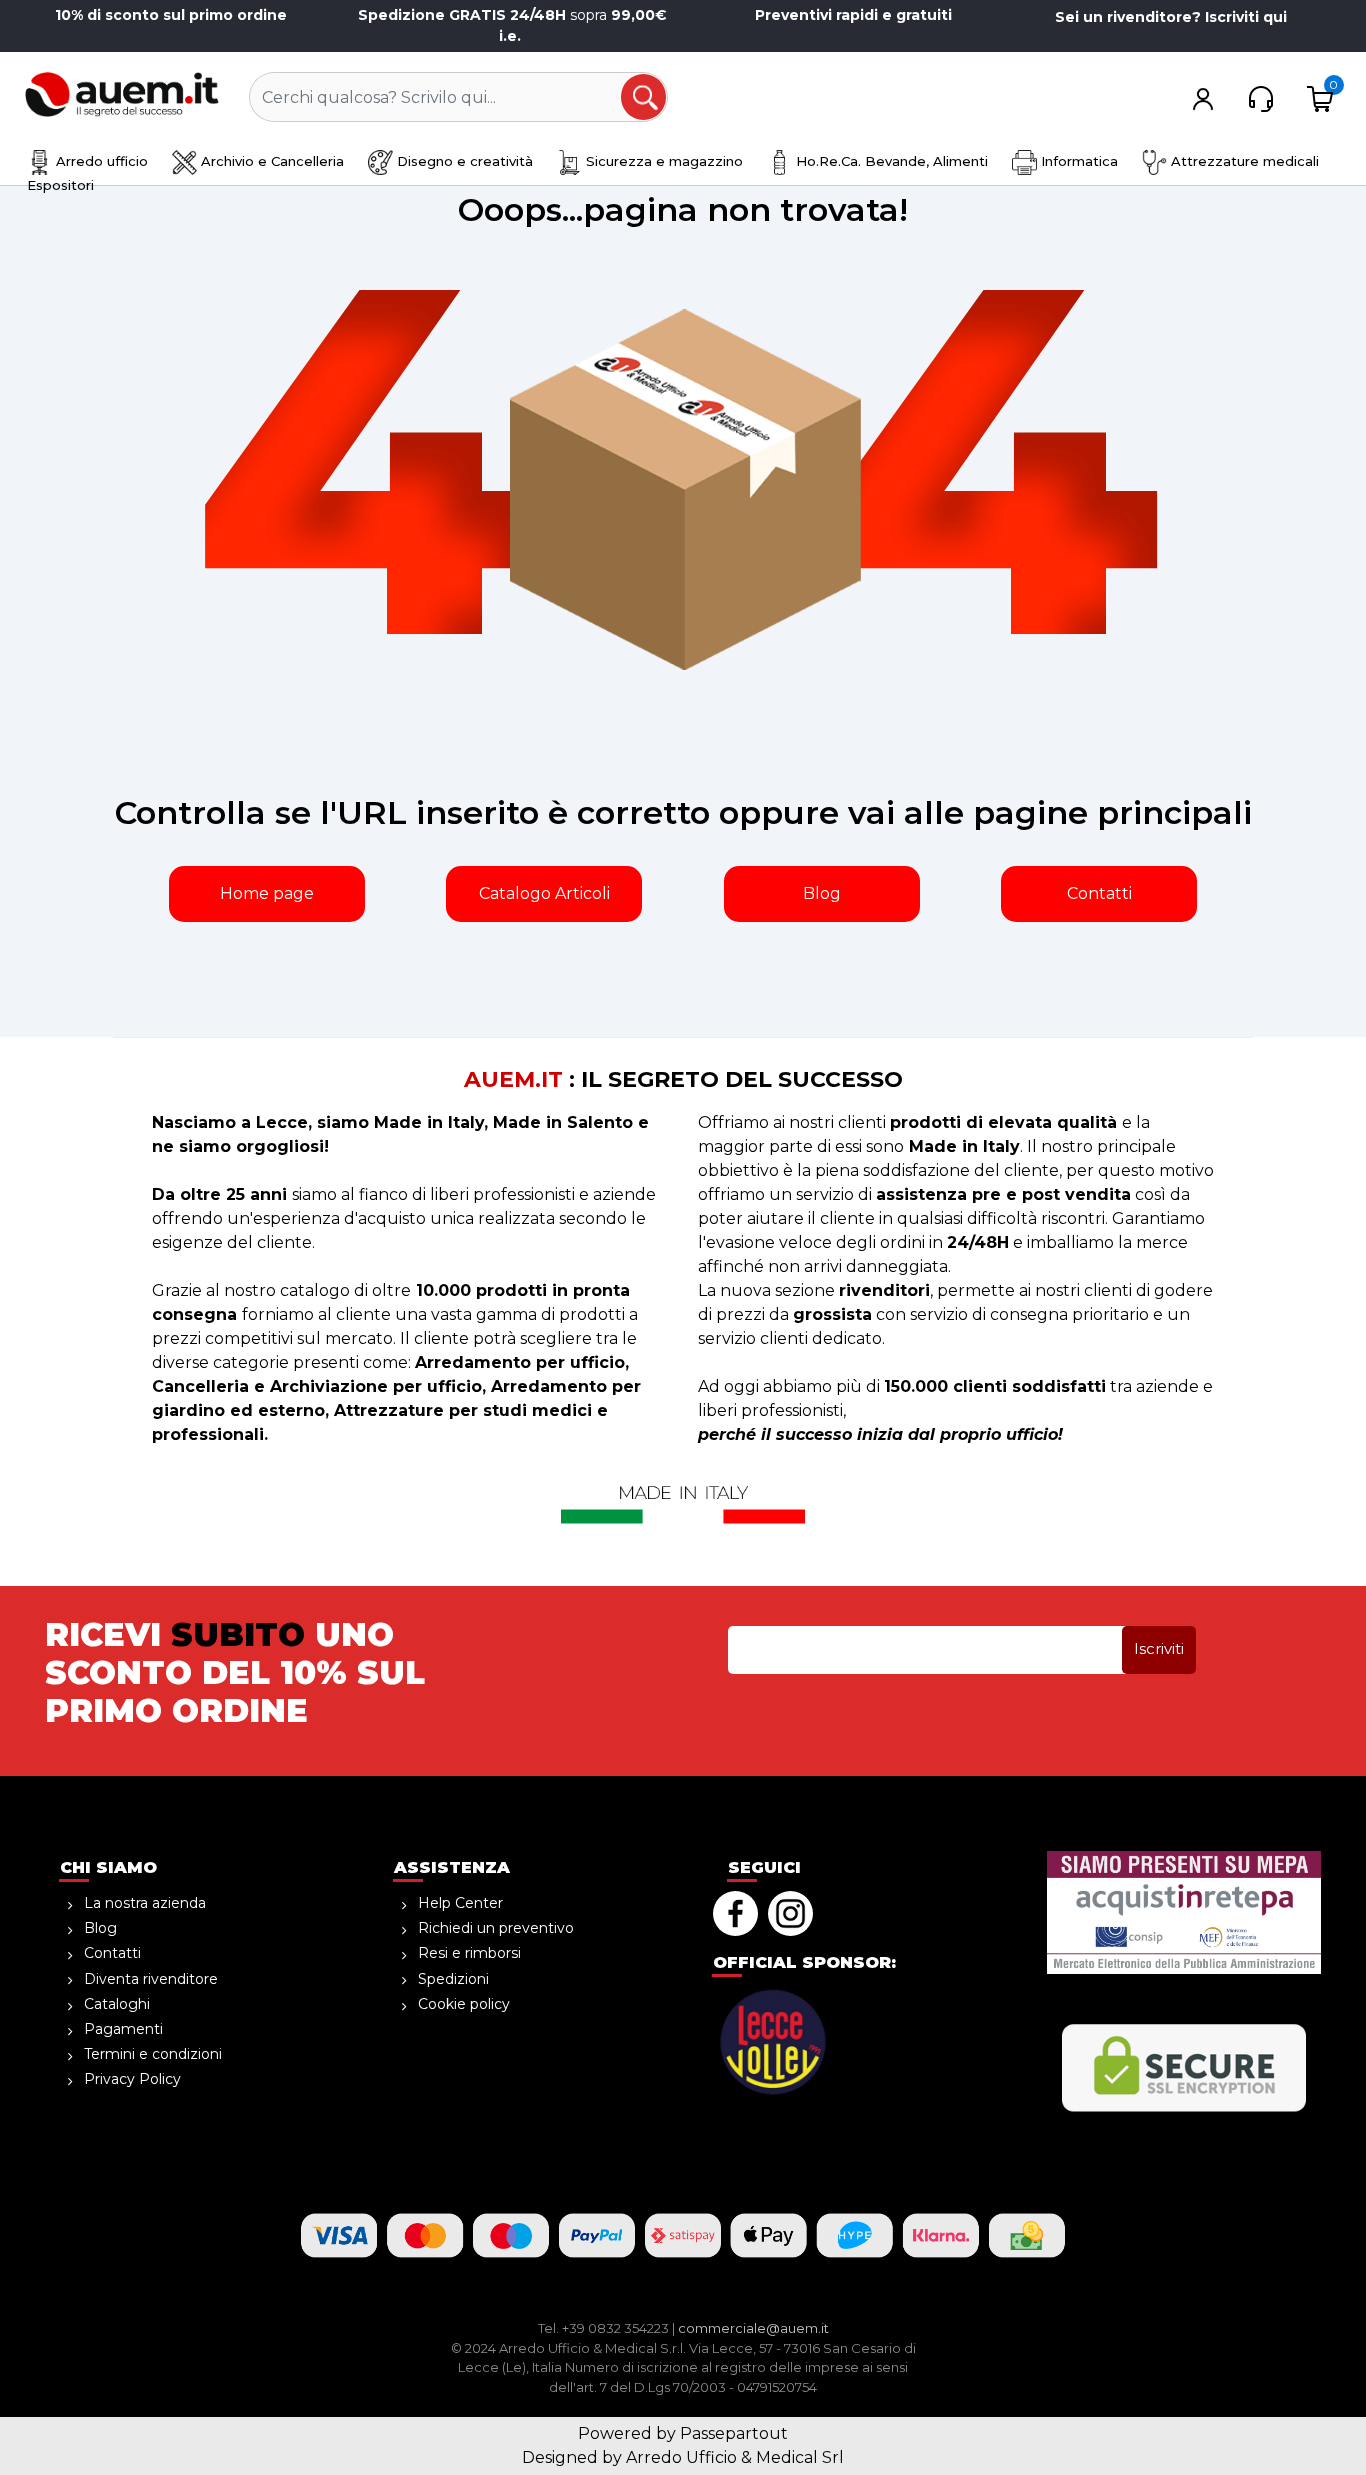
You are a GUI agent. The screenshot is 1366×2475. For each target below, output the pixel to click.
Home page (267, 893)
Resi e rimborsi (469, 1953)
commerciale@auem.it (753, 2328)
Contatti (1099, 893)
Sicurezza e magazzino (662, 161)
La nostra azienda (145, 1903)
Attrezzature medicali (1243, 161)
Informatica (1077, 161)
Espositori (60, 185)
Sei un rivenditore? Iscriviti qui (1171, 17)
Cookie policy (464, 2004)
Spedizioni (453, 1979)
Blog (822, 893)
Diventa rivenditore (151, 1979)
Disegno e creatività (463, 161)
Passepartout (734, 2433)
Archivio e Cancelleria (270, 161)
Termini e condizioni (153, 2054)
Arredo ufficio (100, 161)
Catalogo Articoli (544, 893)
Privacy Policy (132, 2079)
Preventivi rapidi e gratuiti (853, 15)
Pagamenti (123, 2029)
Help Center (460, 1903)
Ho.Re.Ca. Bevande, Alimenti (890, 161)
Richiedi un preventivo (496, 1928)
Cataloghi (117, 2004)
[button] (645, 98)
